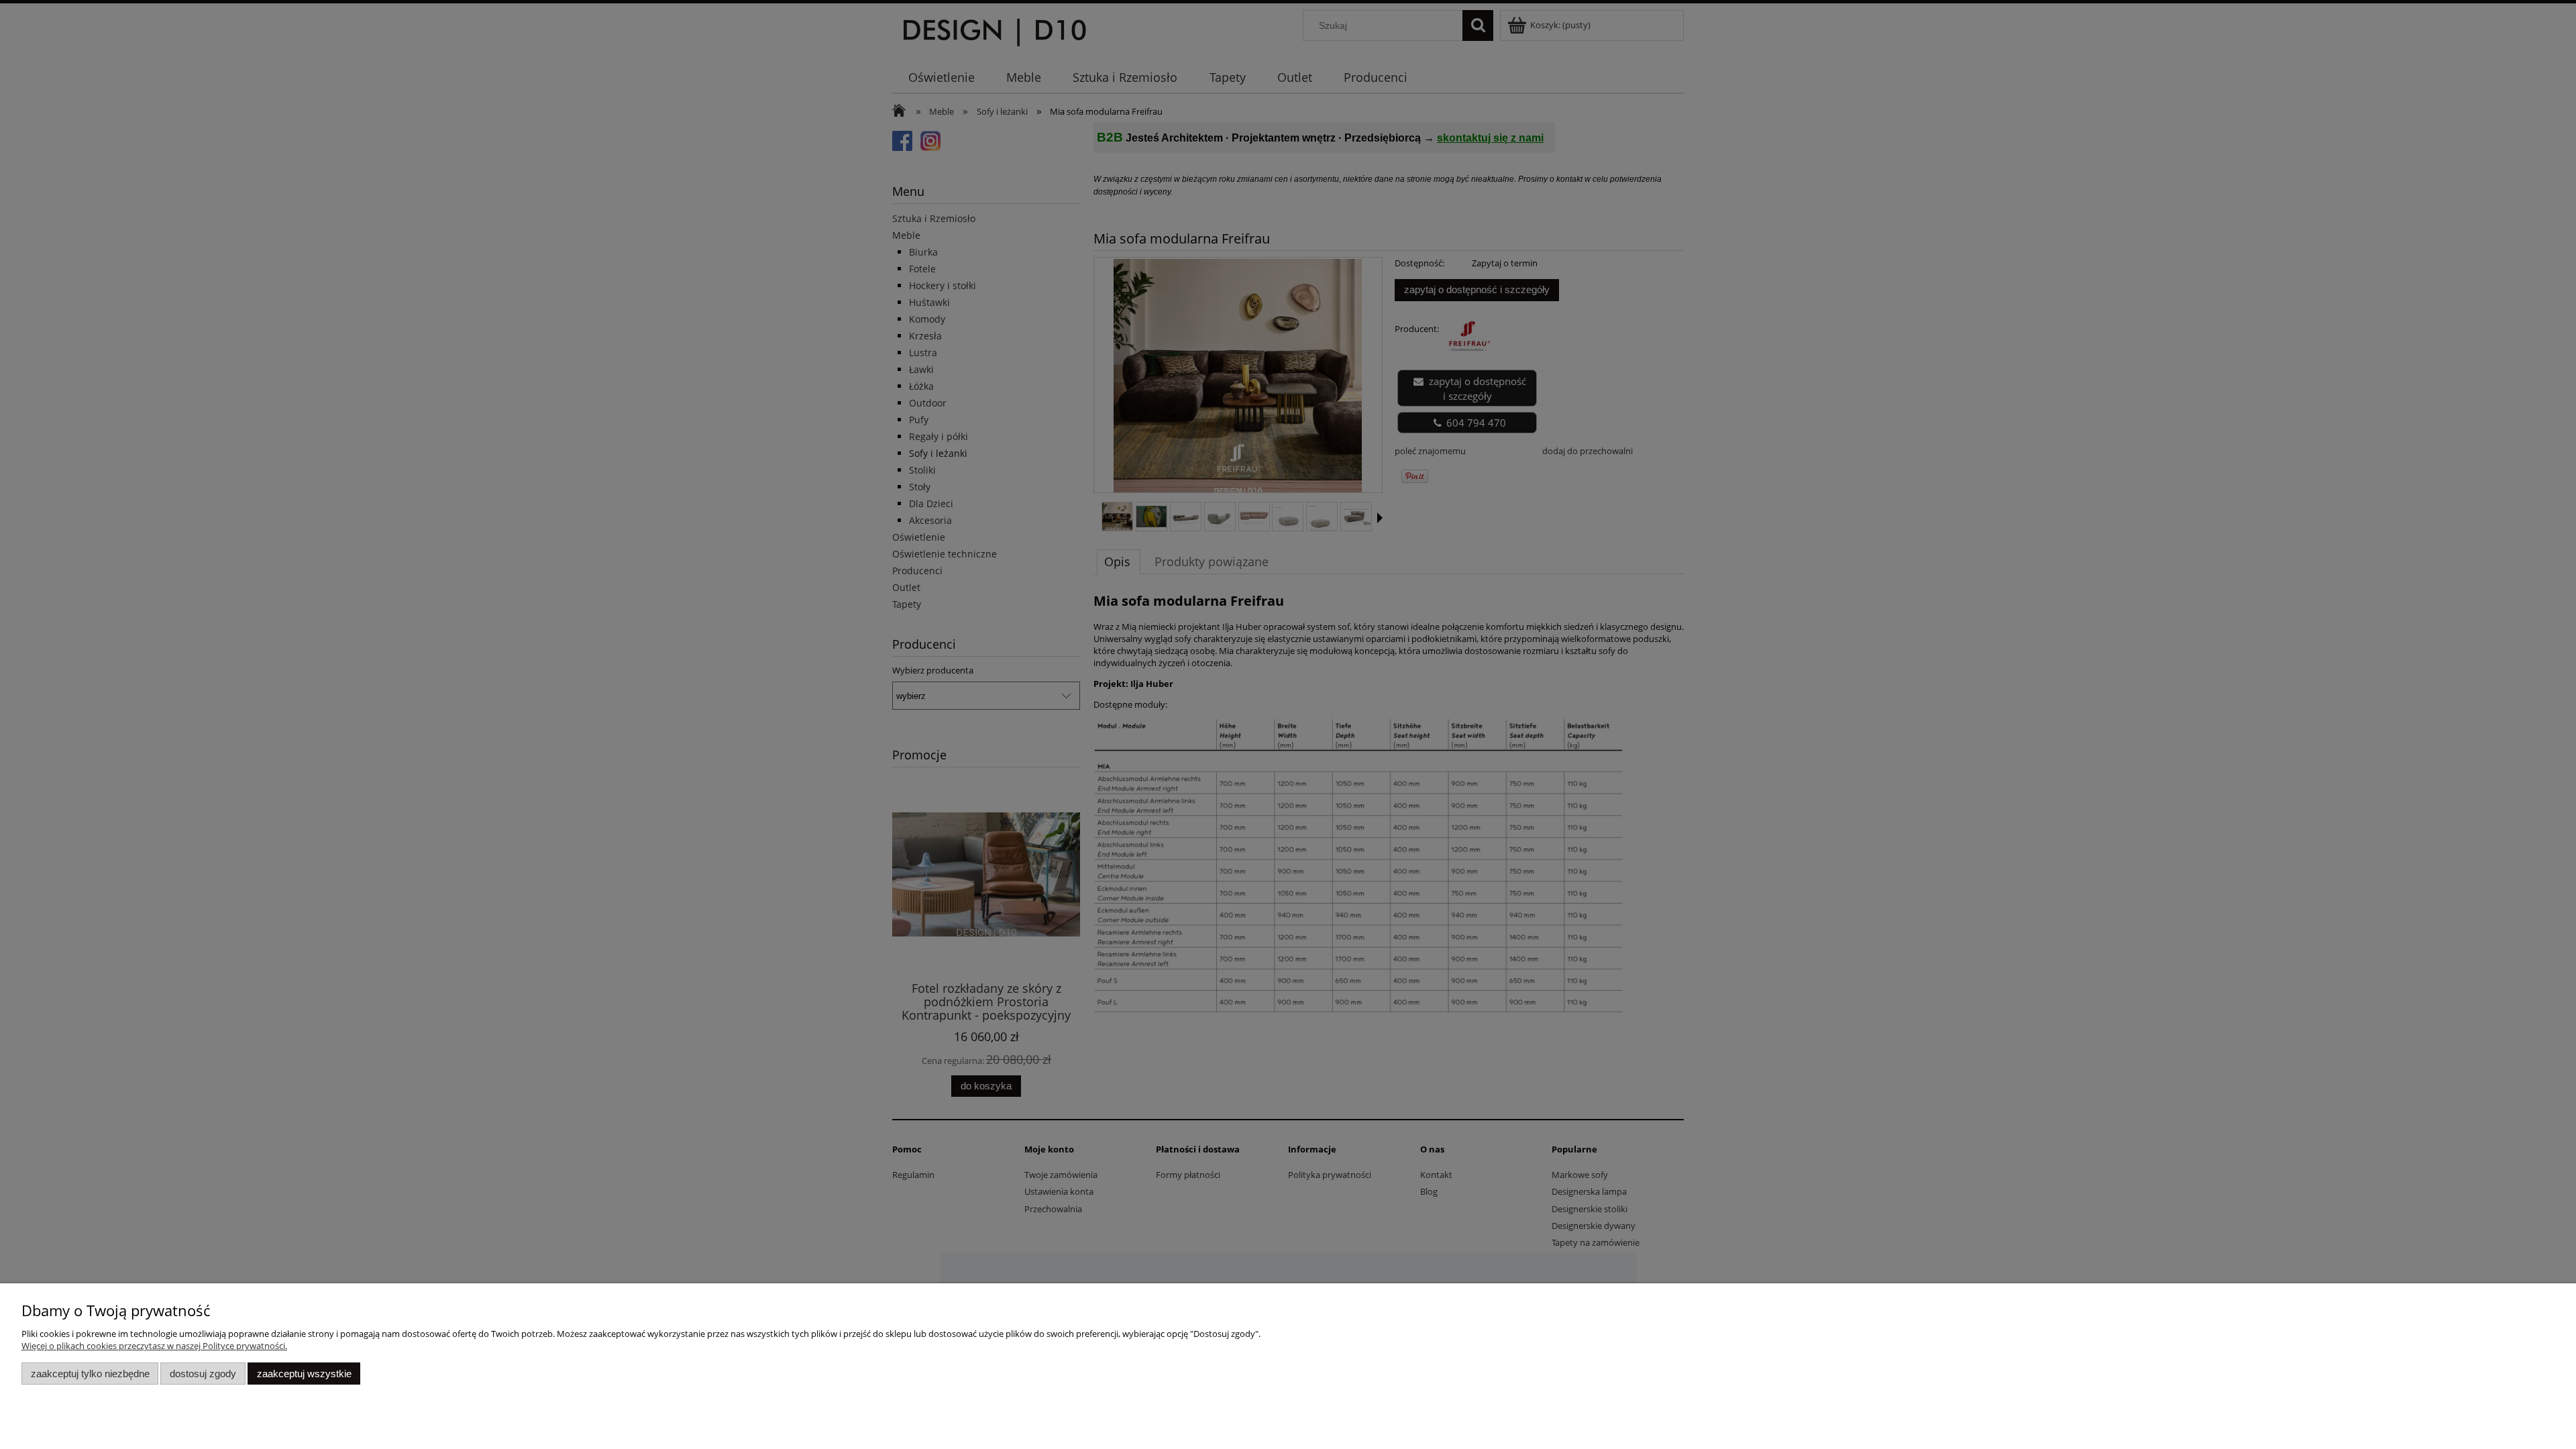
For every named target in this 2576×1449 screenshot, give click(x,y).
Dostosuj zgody (203, 1374)
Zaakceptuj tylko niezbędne (90, 1374)
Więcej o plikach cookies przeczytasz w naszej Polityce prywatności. (154, 1346)
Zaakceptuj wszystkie (304, 1374)
